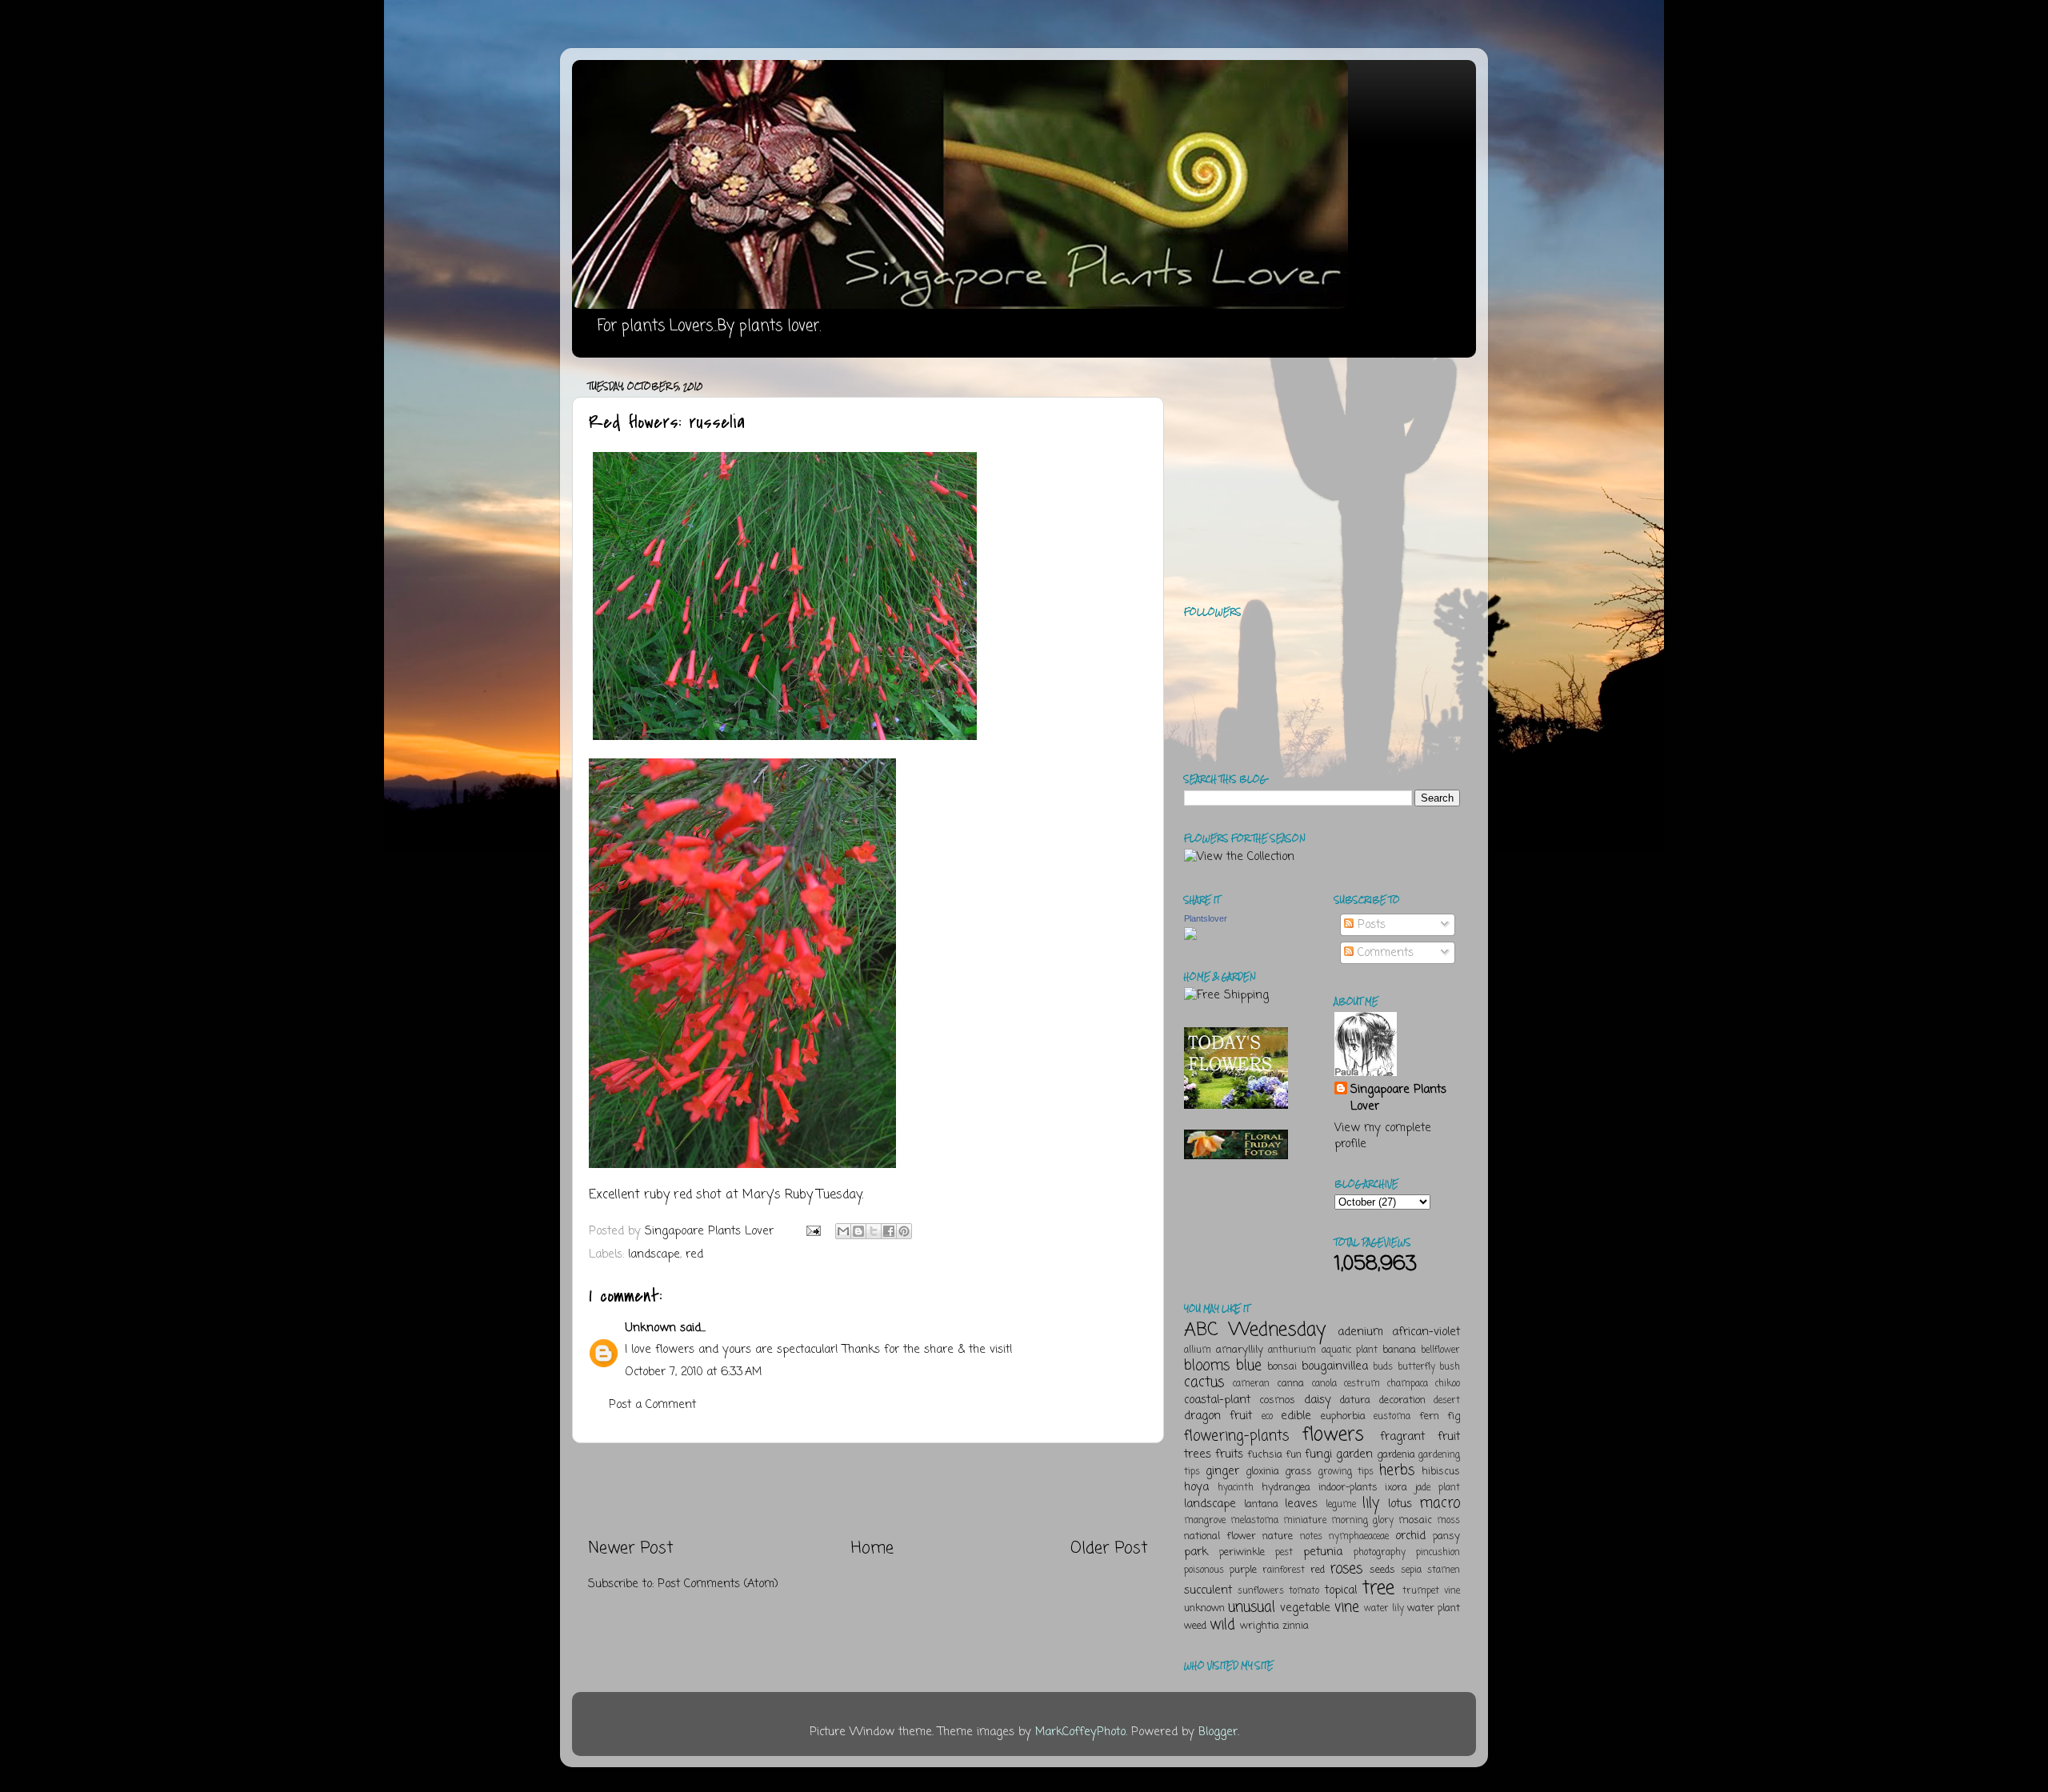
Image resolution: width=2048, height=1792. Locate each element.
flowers (1333, 1435)
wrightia (1260, 1626)
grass (1298, 1472)
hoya (1196, 1487)
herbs (1397, 1470)
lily (1371, 1503)
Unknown (650, 1328)
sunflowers (1261, 1591)
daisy (1318, 1400)
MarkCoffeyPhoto (1080, 1732)
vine (1347, 1607)
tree (1378, 1588)
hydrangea (1286, 1488)
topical (1341, 1590)
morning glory (1362, 1521)
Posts (1370, 925)
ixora (1396, 1488)
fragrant (1402, 1437)
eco (1267, 1417)
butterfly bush (1429, 1367)
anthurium (1292, 1350)
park (1196, 1552)
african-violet (1426, 1332)
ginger (1222, 1471)
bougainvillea (1335, 1366)
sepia (1411, 1570)
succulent (1208, 1590)
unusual (1252, 1607)
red (694, 1254)
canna (1290, 1384)
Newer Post (631, 1548)
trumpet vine (1431, 1591)
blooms (1207, 1366)
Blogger (1218, 1732)
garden (1354, 1454)
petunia (1323, 1552)
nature (1278, 1536)
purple (1243, 1570)
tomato (1304, 1591)
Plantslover (1206, 918)
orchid (1410, 1536)
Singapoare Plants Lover (1398, 1098)
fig (1454, 1416)
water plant (1434, 1608)
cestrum (1362, 1384)
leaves (1301, 1504)
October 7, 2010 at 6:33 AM (693, 1372)
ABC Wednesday (1255, 1330)
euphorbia (1343, 1416)
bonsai (1282, 1367)
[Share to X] (874, 1231)
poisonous (1204, 1570)
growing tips (1346, 1472)
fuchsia (1265, 1455)
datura (1355, 1400)
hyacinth (1236, 1488)
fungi (1318, 1454)
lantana (1261, 1504)
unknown (1204, 1608)
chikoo (1448, 1384)
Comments (1384, 953)
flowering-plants (1236, 1436)
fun (1294, 1455)
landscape (654, 1254)
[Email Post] (813, 1231)
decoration (1402, 1400)
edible (1296, 1416)
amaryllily (1240, 1350)
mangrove (1205, 1521)
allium (1198, 1350)
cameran (1251, 1384)
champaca (1408, 1384)
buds (1383, 1367)
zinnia (1296, 1626)
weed (1195, 1626)
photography (1380, 1553)
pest (1284, 1553)
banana (1399, 1350)
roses (1346, 1569)
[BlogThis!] (858, 1231)
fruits (1229, 1454)
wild (1222, 1625)
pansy (1446, 1536)
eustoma (1392, 1417)
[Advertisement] (868, 1490)
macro (1440, 1503)
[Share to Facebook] (889, 1231)
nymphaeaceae (1359, 1537)
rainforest (1284, 1570)
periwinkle (1242, 1552)
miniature (1305, 1521)
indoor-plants (1348, 1488)
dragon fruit (1218, 1416)
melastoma (1254, 1521)
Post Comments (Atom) (718, 1584)
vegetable (1305, 1608)
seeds (1382, 1570)
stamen (1444, 1570)
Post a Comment (652, 1405)
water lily (1384, 1609)
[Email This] (843, 1231)
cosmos (1277, 1400)
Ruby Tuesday (823, 1195)
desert (1447, 1401)
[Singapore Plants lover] (1190, 937)
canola (1324, 1384)
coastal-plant (1217, 1400)
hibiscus (1441, 1472)
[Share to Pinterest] (904, 1231)
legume (1341, 1505)
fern (1429, 1416)
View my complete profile (1383, 1136)
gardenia (1396, 1455)
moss (1448, 1521)
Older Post (1109, 1548)
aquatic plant (1350, 1350)
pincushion (1438, 1553)
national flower (1220, 1536)
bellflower (1440, 1350)
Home (872, 1548)
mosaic (1415, 1520)
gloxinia (1262, 1472)
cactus (1204, 1382)
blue (1249, 1366)
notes (1311, 1537)
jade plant (1438, 1488)
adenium (1360, 1332)
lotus (1400, 1504)
